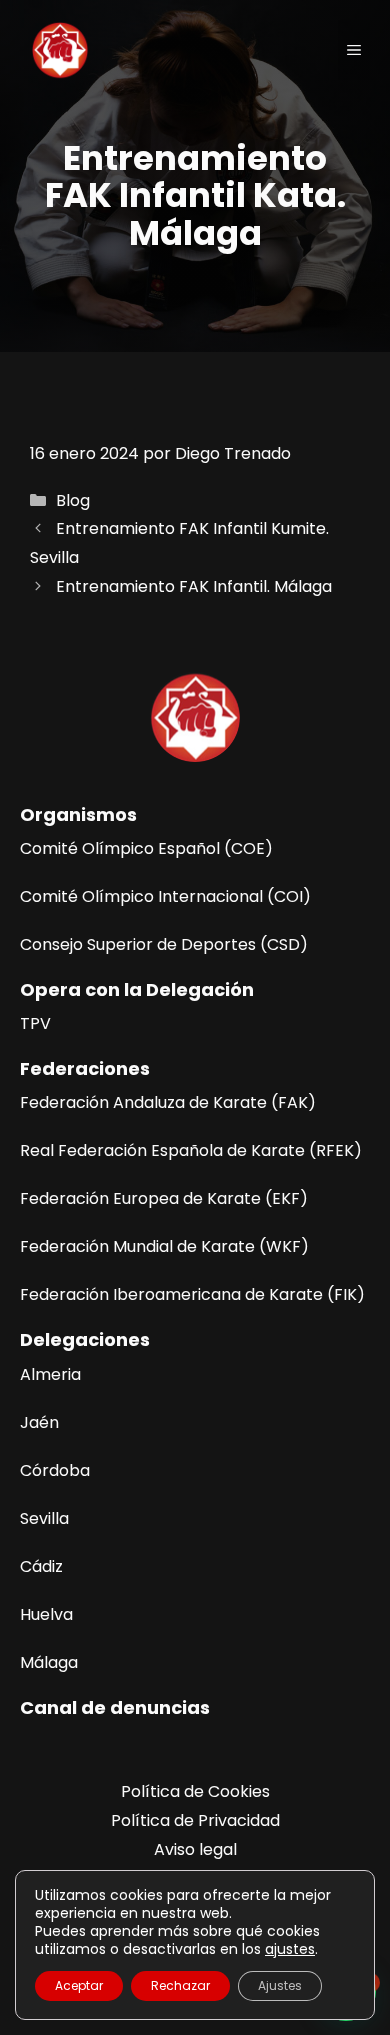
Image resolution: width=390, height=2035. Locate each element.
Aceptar (79, 1985)
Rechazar (180, 1985)
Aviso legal (195, 1849)
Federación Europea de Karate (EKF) (164, 1198)
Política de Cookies (195, 1791)
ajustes (290, 1949)
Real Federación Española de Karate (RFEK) (191, 1150)
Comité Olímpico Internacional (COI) (165, 896)
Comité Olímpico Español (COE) (146, 848)
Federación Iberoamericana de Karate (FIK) (192, 1294)
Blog (73, 500)
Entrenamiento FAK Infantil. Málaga (194, 586)
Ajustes (280, 1985)
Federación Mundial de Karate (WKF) (164, 1246)
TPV (35, 1023)
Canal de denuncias (115, 1707)
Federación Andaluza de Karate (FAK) (168, 1102)
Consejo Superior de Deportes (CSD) (164, 944)
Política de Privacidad (195, 1820)
